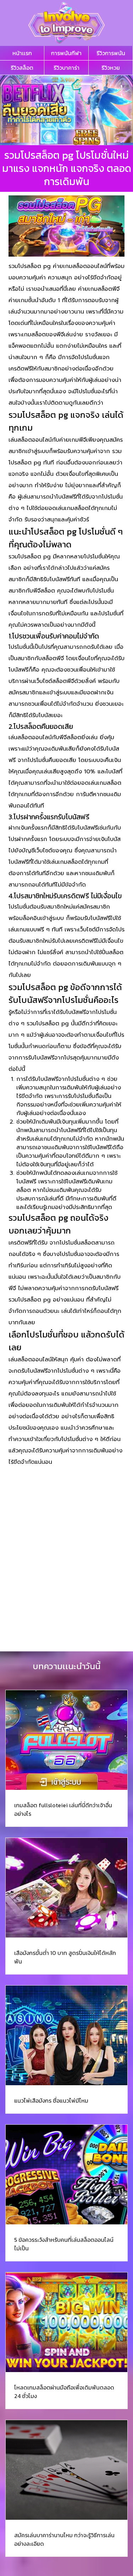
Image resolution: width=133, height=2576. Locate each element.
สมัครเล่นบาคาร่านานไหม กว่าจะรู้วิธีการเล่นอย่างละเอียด (64, 2539)
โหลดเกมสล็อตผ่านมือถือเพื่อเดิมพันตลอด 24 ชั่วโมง (64, 2392)
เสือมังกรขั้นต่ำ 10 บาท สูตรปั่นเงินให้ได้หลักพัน (65, 1957)
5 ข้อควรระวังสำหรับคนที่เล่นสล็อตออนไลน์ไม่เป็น (64, 2244)
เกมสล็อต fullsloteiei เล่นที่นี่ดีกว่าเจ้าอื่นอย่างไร (63, 1809)
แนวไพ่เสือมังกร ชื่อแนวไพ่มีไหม (51, 2101)
